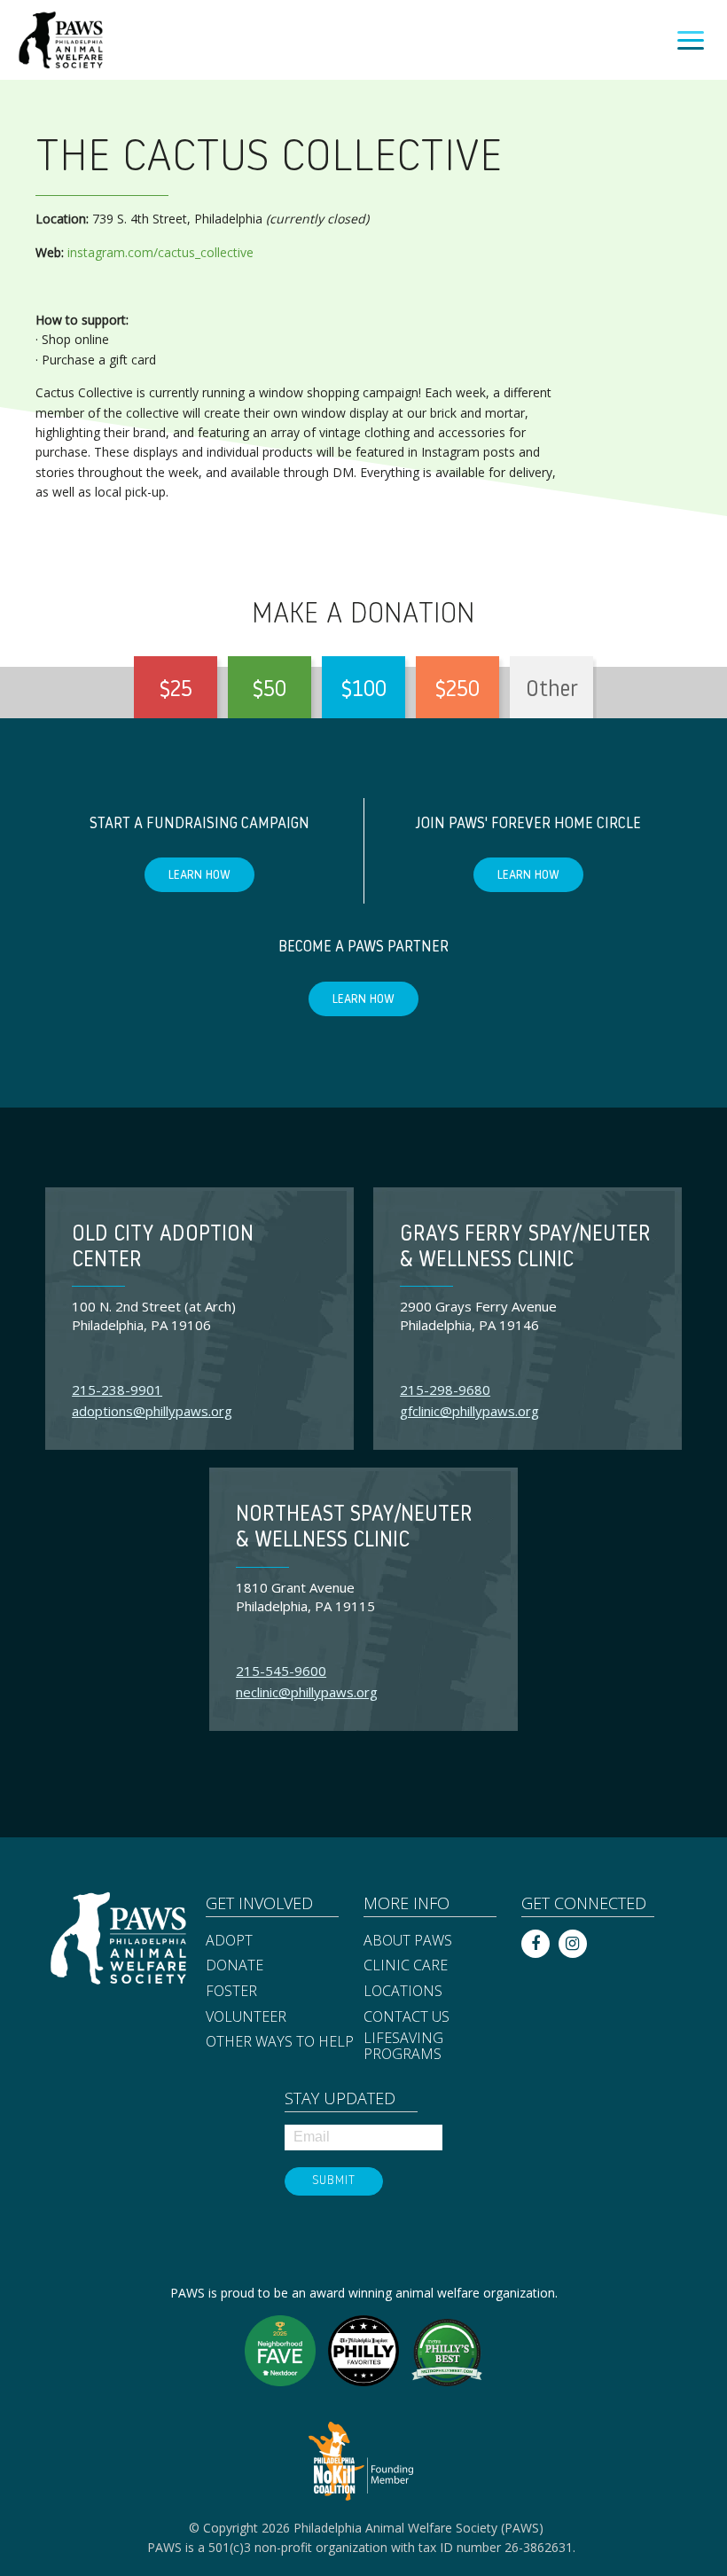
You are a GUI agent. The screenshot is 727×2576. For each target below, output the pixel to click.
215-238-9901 (117, 1390)
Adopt (229, 1941)
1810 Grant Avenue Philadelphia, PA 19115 (305, 1597)
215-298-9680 (445, 1390)
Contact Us (406, 2017)
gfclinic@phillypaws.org (469, 1411)
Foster (231, 1992)
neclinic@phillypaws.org (307, 1692)
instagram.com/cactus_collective (160, 252)
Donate (235, 1966)
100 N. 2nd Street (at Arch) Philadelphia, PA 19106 (154, 1315)
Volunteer (246, 2017)
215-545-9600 (281, 1671)
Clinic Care (406, 1966)
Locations (403, 1992)
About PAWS (408, 1941)
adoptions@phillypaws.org (152, 1411)
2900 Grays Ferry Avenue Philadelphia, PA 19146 (478, 1315)
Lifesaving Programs (403, 2046)
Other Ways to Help (280, 2042)
